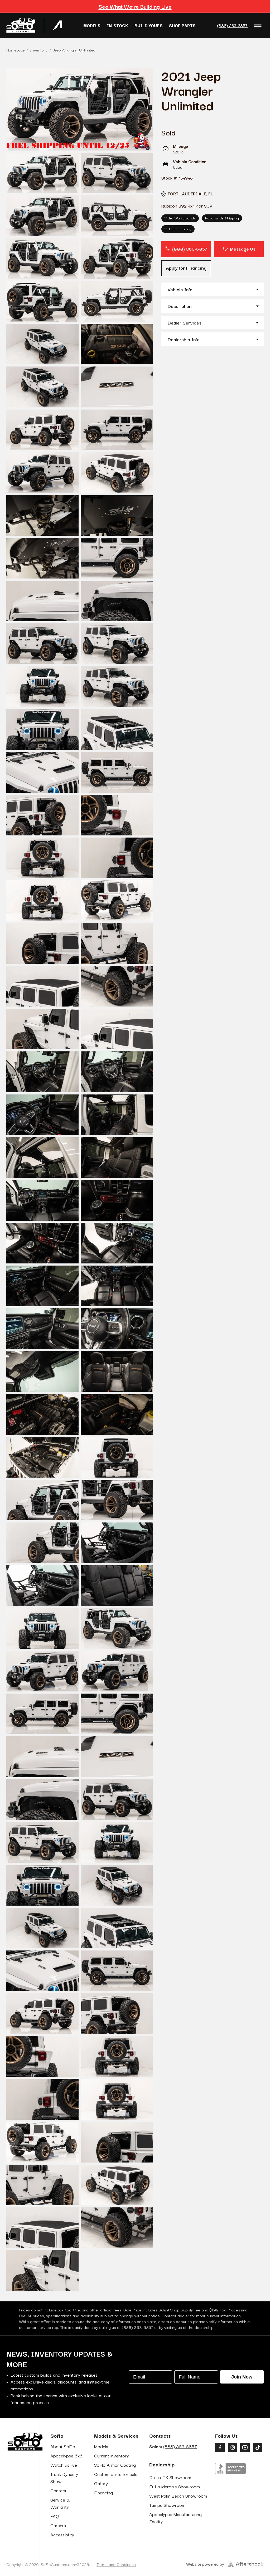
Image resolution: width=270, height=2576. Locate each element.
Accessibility (62, 2534)
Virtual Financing (178, 229)
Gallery (101, 2483)
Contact (58, 2490)
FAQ (55, 2516)
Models (92, 25)
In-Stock (117, 25)
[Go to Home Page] (21, 25)
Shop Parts (182, 25)
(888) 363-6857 (232, 25)
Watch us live (64, 2465)
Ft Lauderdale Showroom (175, 2486)
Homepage (15, 50)
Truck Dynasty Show (64, 2478)
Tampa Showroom (167, 2505)
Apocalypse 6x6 (66, 2455)
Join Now (242, 2377)
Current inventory (112, 2455)
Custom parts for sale (116, 2474)
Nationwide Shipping (222, 218)
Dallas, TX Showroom (170, 2477)
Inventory (39, 50)
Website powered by (205, 2564)
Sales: (173, 2446)
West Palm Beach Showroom (178, 2496)
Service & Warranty (60, 2503)
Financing (103, 2492)
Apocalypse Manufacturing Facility (175, 2518)
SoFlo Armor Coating (115, 2465)
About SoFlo (63, 2446)
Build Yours (149, 25)
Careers (58, 2525)
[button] (213, 289)
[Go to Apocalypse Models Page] (57, 25)
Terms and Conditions (116, 2564)
